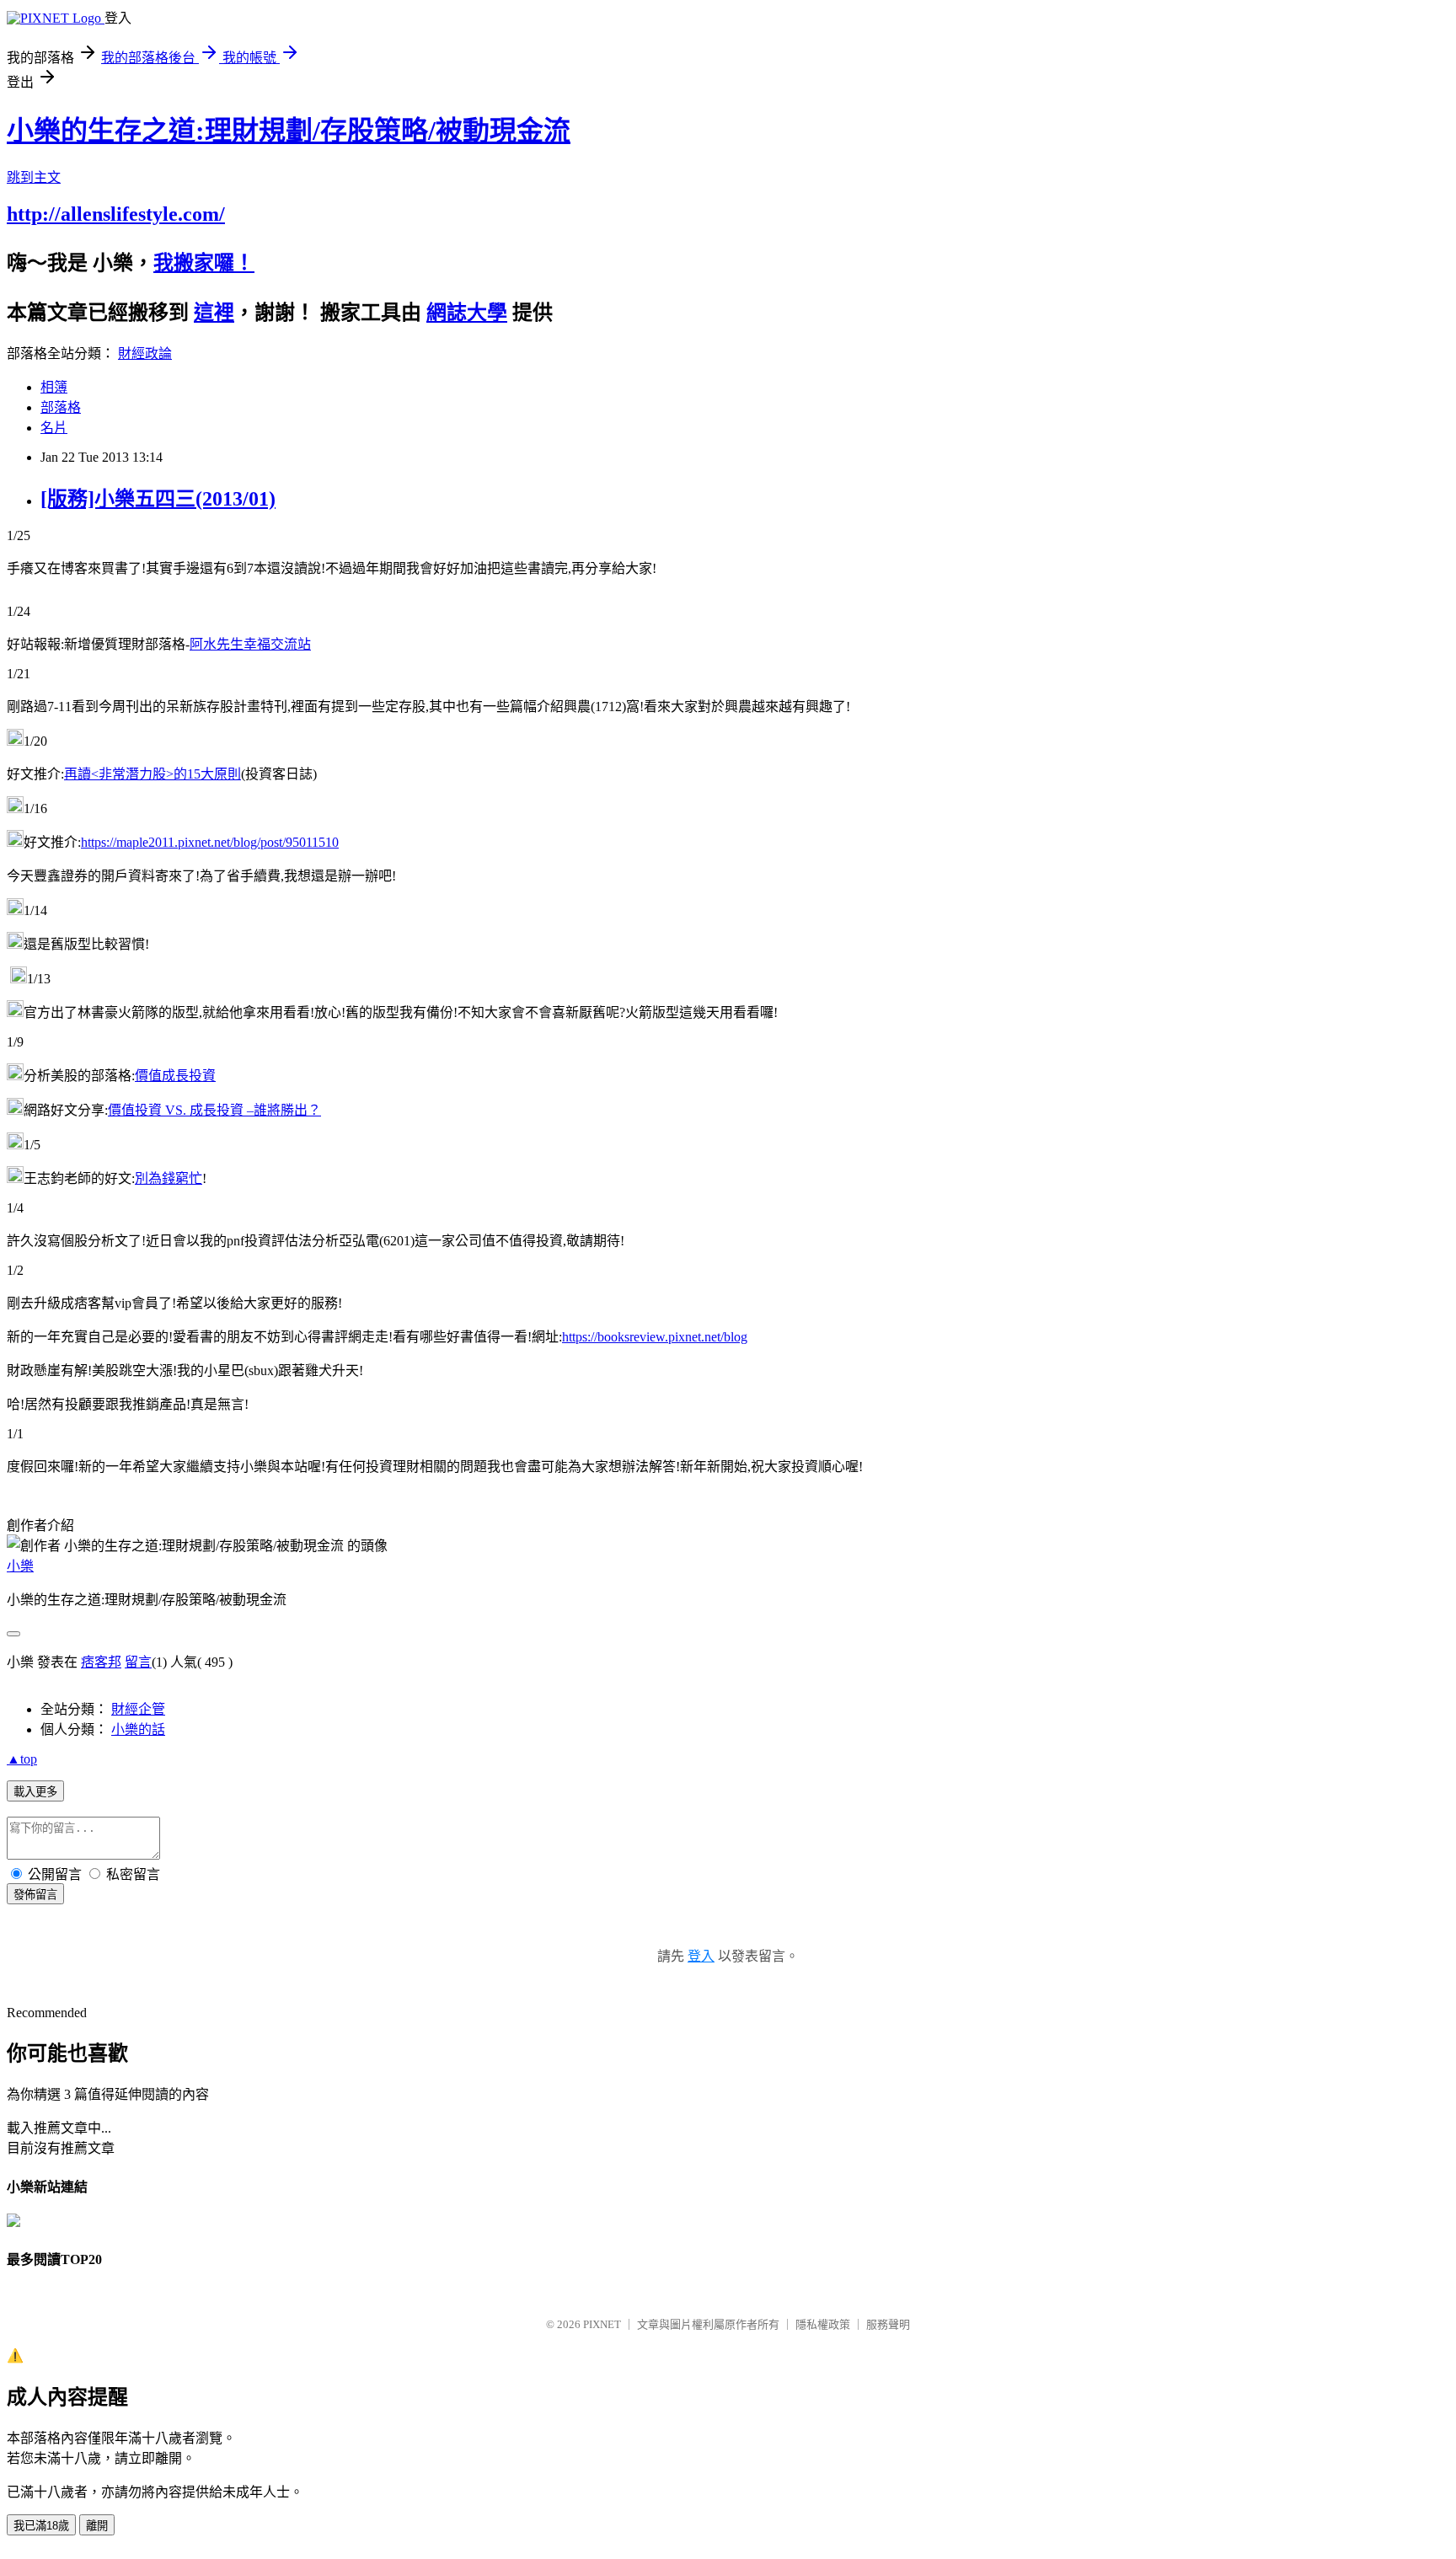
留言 (138, 1662)
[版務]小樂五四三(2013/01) (158, 499)
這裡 (214, 313)
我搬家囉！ (204, 263)
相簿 (54, 387)
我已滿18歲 (41, 2526)
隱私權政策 (823, 2324)
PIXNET (602, 2324)
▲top (22, 1759)
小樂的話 (138, 1729)
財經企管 (138, 1709)
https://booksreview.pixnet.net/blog (655, 1337)
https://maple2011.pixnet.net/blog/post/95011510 (210, 842)
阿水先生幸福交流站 (250, 644)
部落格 (61, 407)
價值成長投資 (175, 1076)
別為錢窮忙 (169, 1178)
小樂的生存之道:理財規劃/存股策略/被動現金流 (289, 131)
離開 (97, 2526)
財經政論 (145, 353)
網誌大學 (467, 313)
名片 (54, 428)
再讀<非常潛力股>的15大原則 (153, 774)
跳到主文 (34, 177)
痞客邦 (101, 1662)
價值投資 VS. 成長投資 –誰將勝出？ (214, 1110)
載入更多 (35, 1792)
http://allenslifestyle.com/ (116, 214)
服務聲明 (888, 2324)
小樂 (20, 1566)
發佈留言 (35, 1895)
